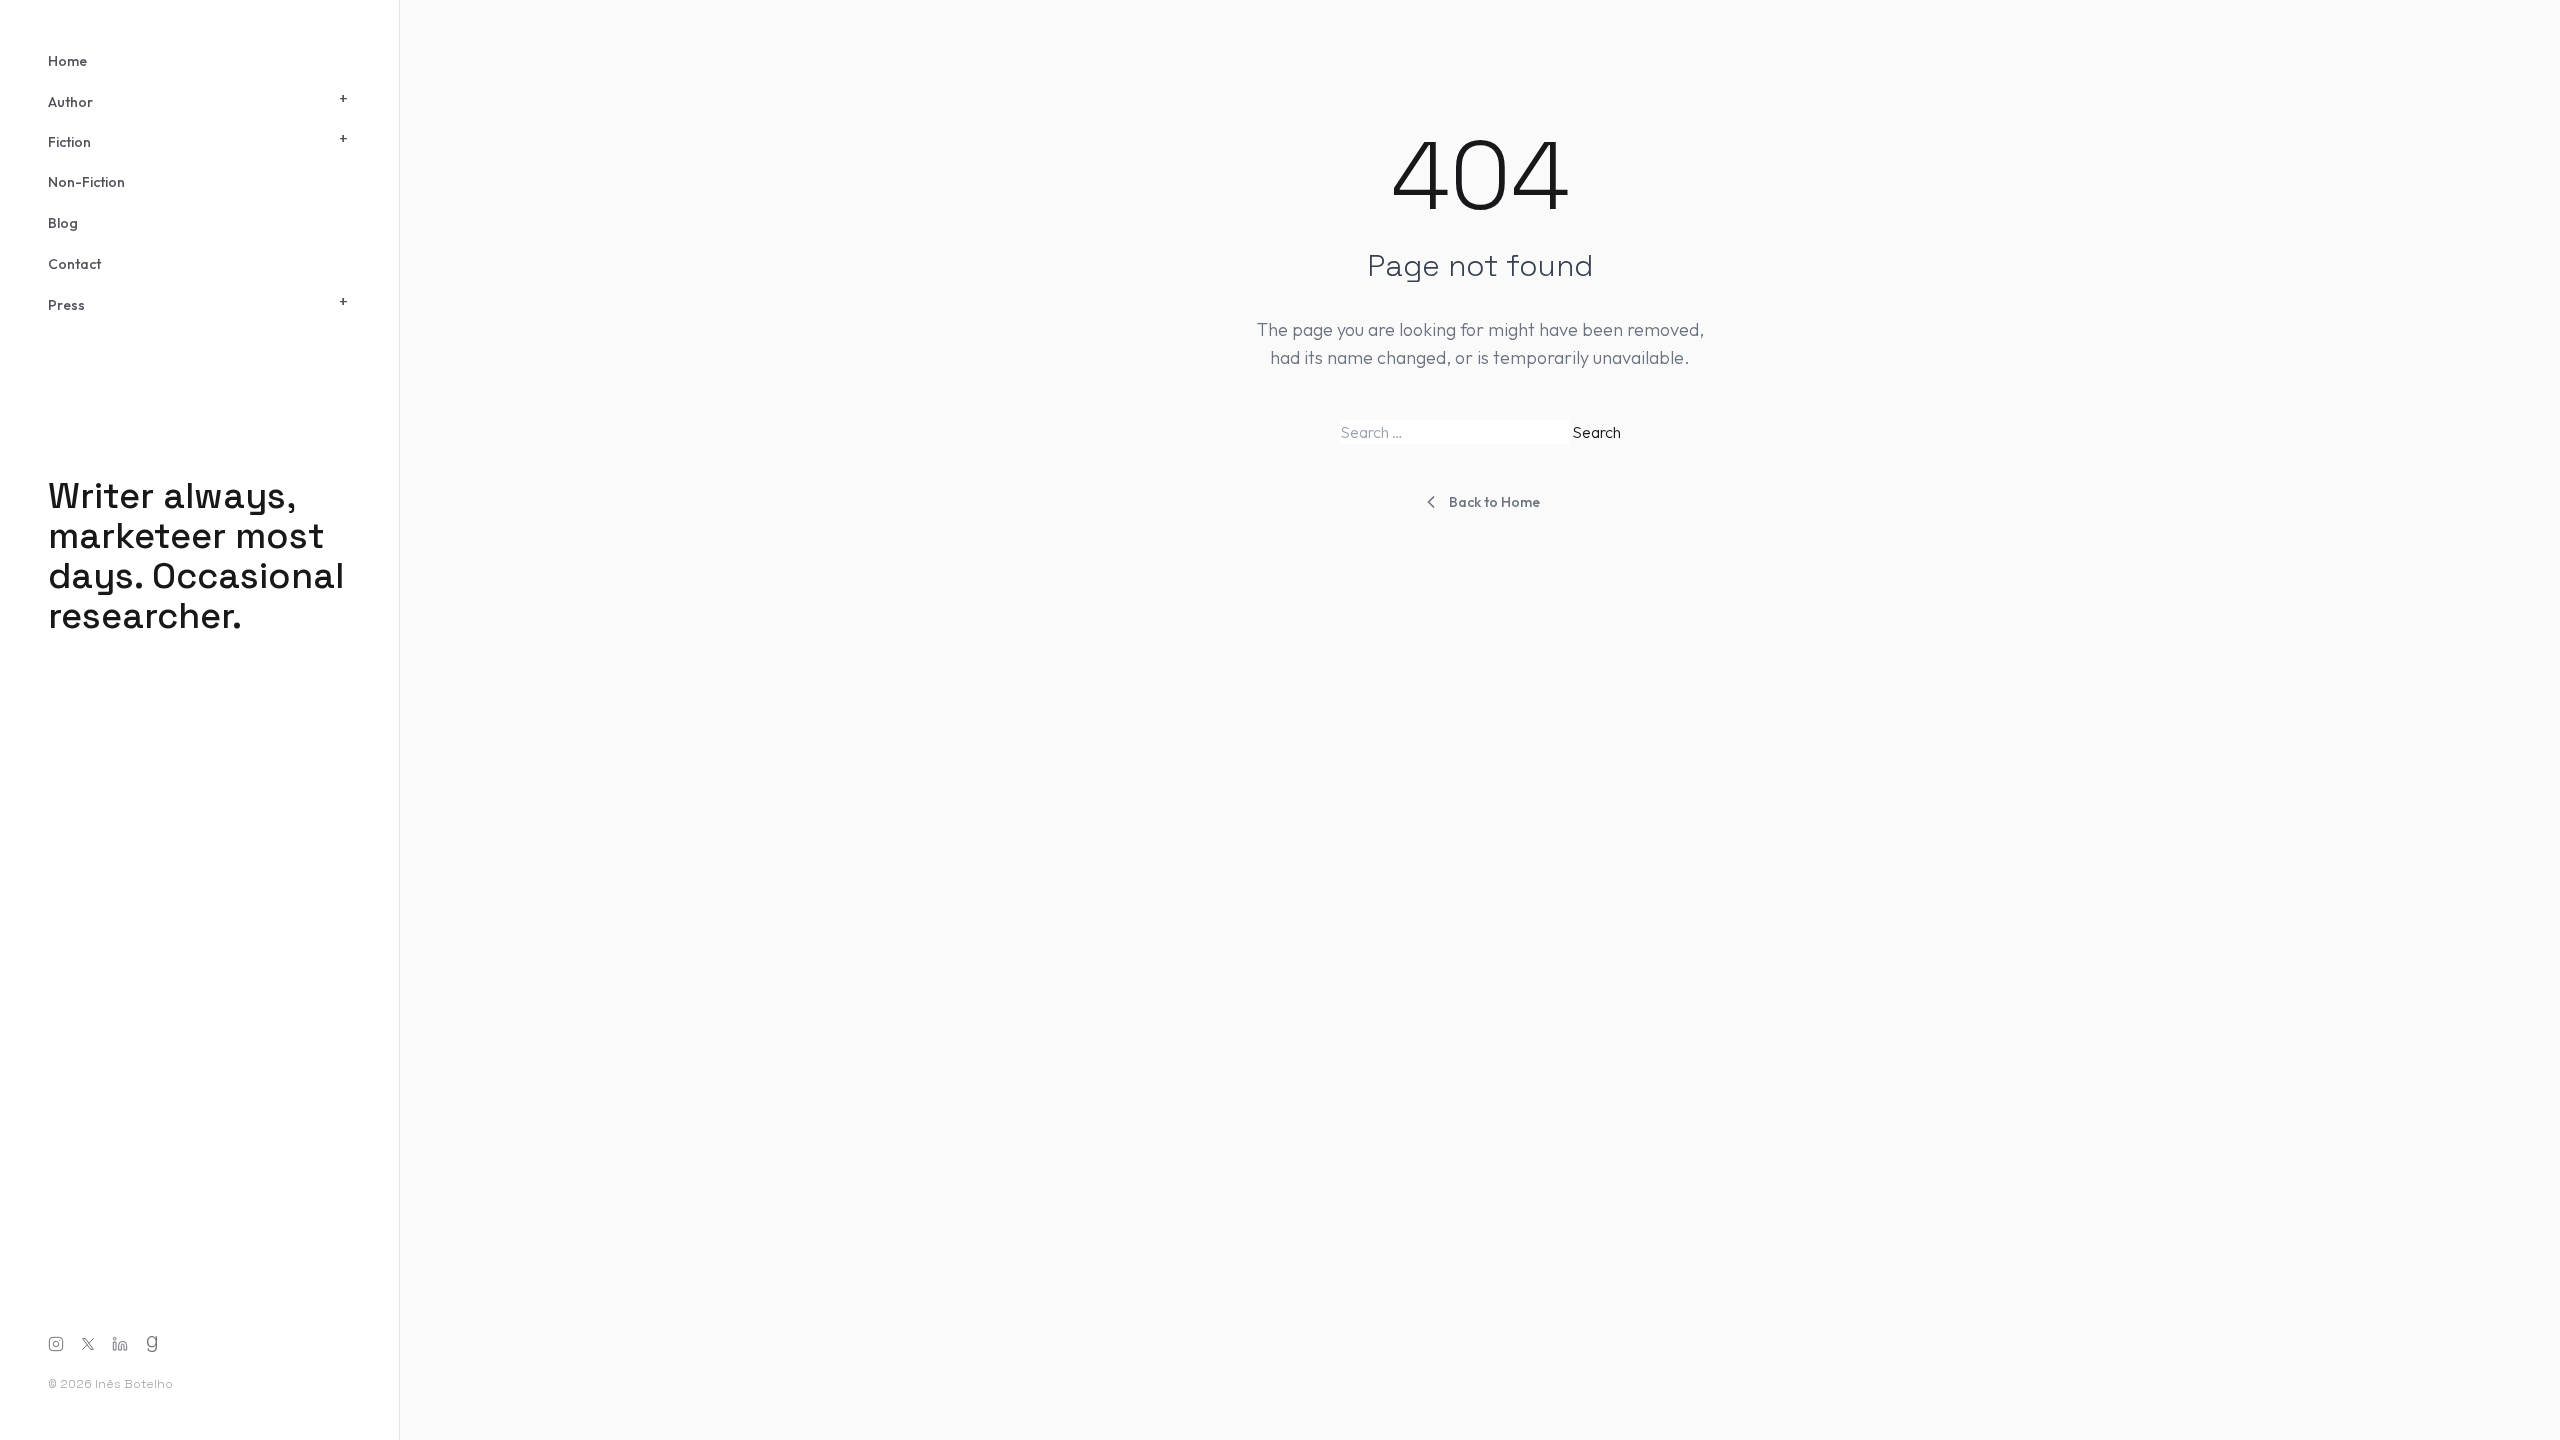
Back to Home (1494, 502)
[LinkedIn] (120, 1344)
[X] (88, 1344)
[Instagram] (56, 1344)
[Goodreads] (152, 1344)
